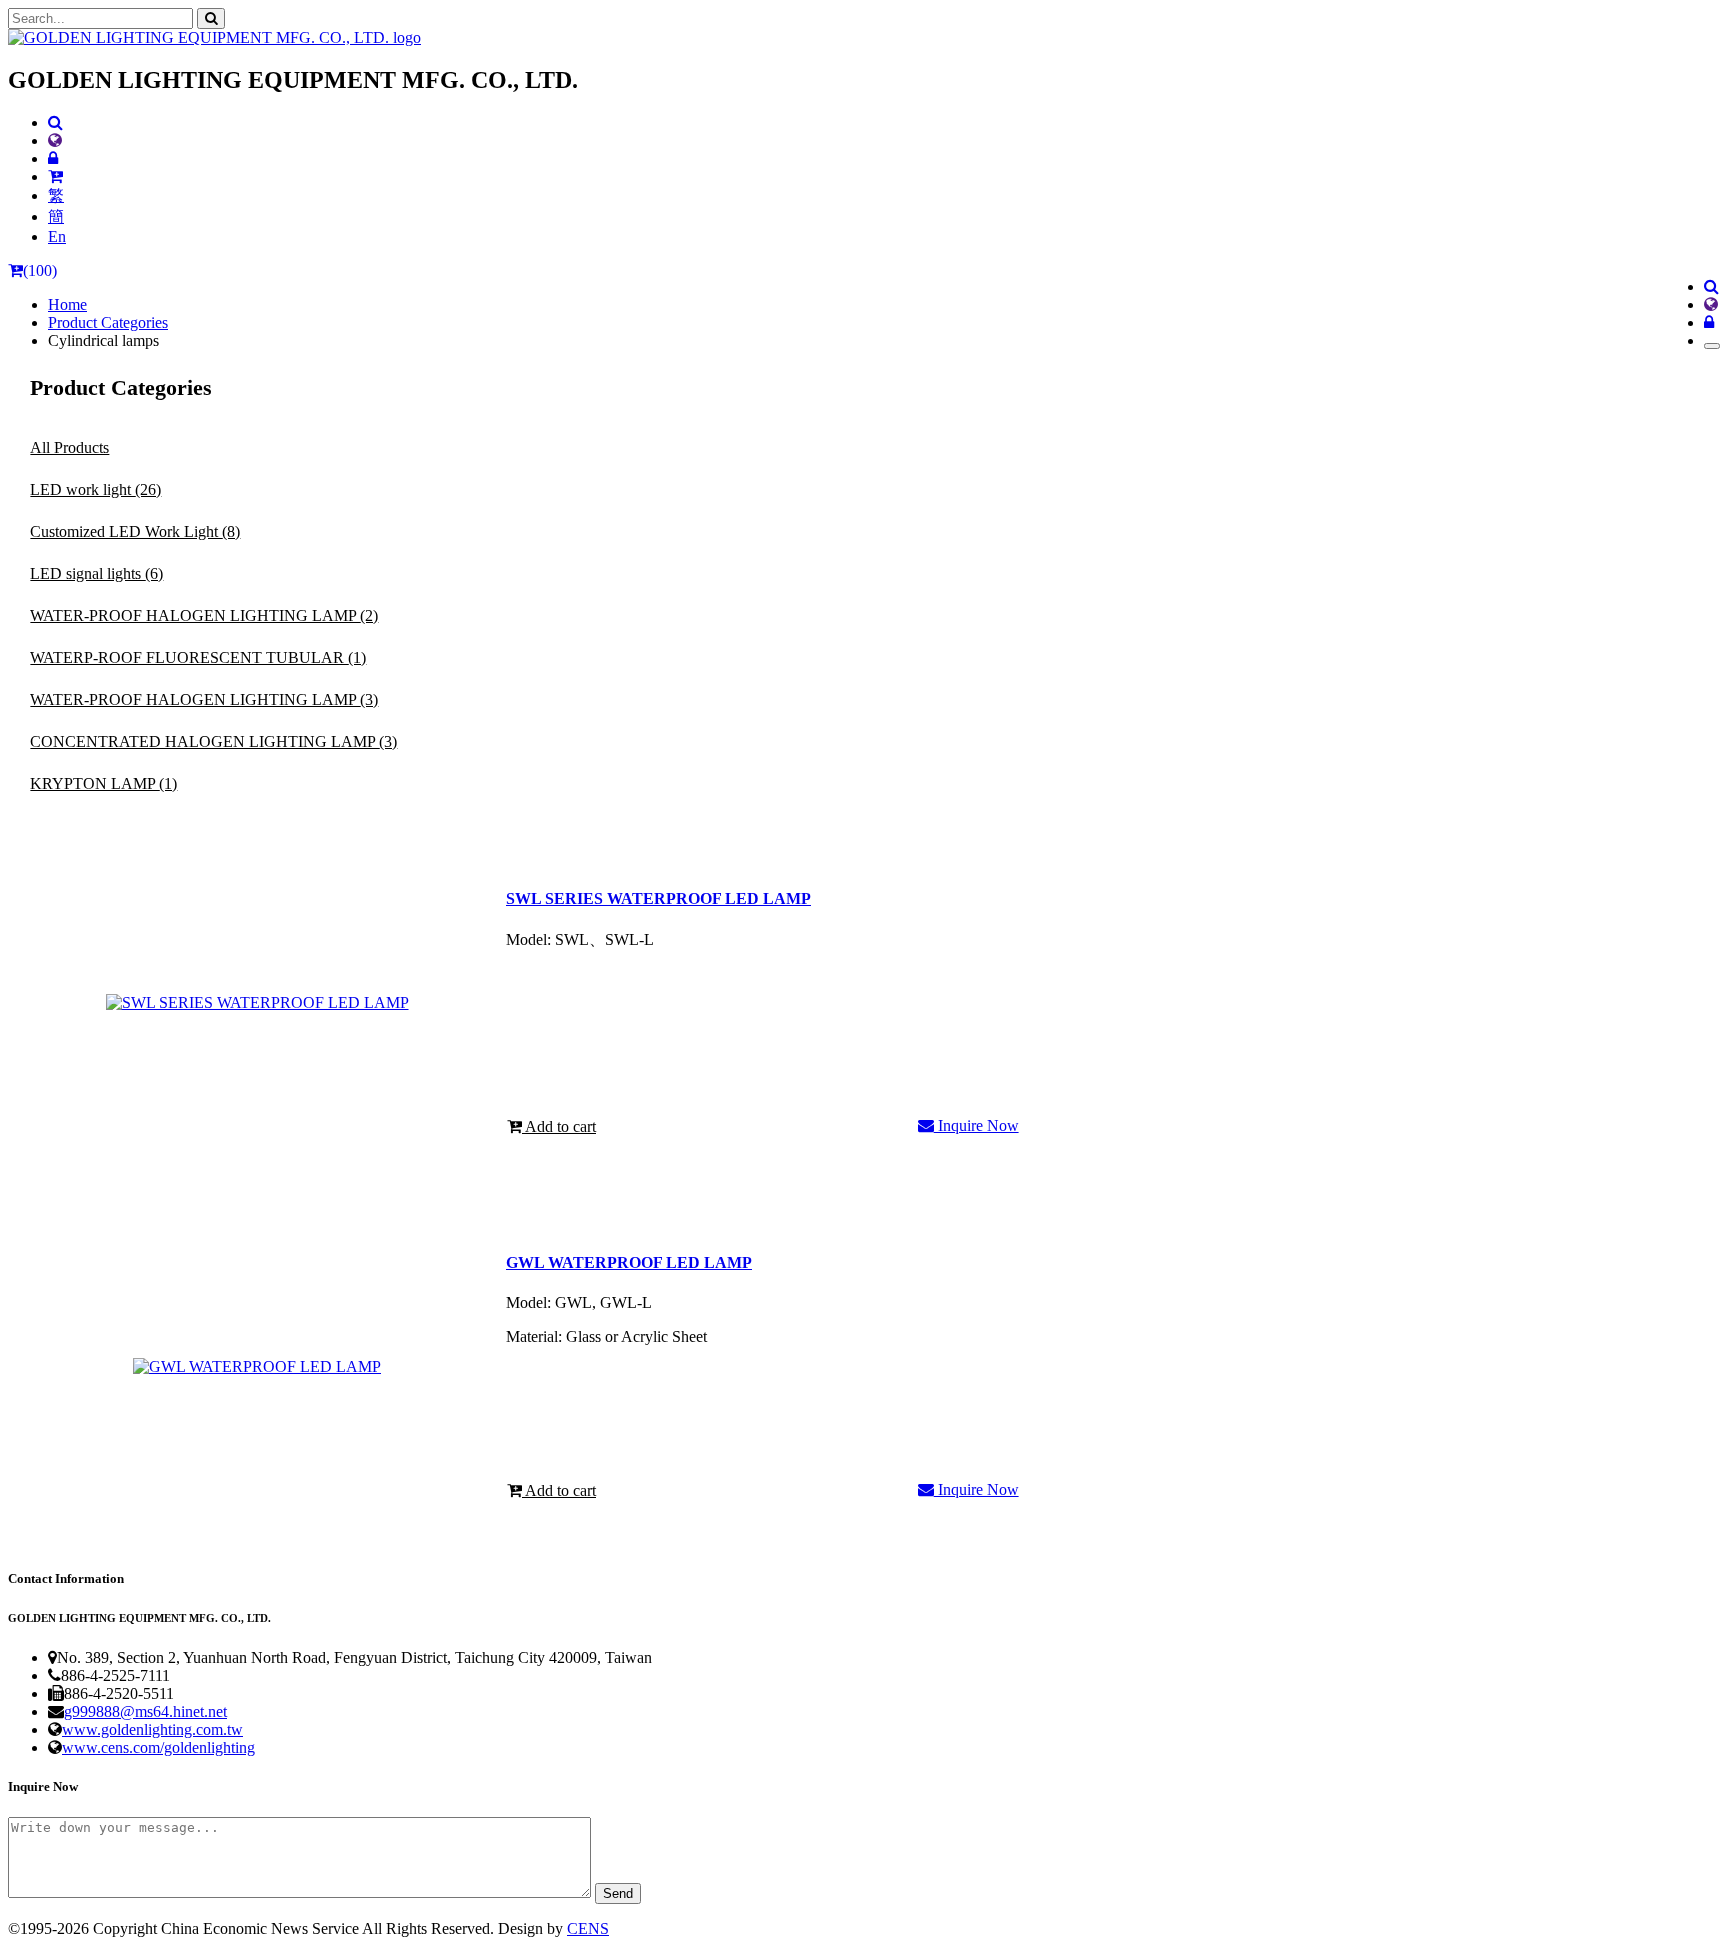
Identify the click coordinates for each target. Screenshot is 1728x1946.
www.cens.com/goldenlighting (158, 1747)
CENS (588, 1928)
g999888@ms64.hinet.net (145, 1711)
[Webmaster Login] (53, 158)
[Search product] (55, 122)
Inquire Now (976, 1125)
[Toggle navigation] (1712, 346)
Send (618, 1893)
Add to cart (559, 1126)
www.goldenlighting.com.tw (152, 1729)
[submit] (211, 18)
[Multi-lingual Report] (55, 140)
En (57, 236)
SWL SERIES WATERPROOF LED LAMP (658, 898)
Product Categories (108, 322)
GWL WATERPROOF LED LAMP (629, 1262)
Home (67, 304)
